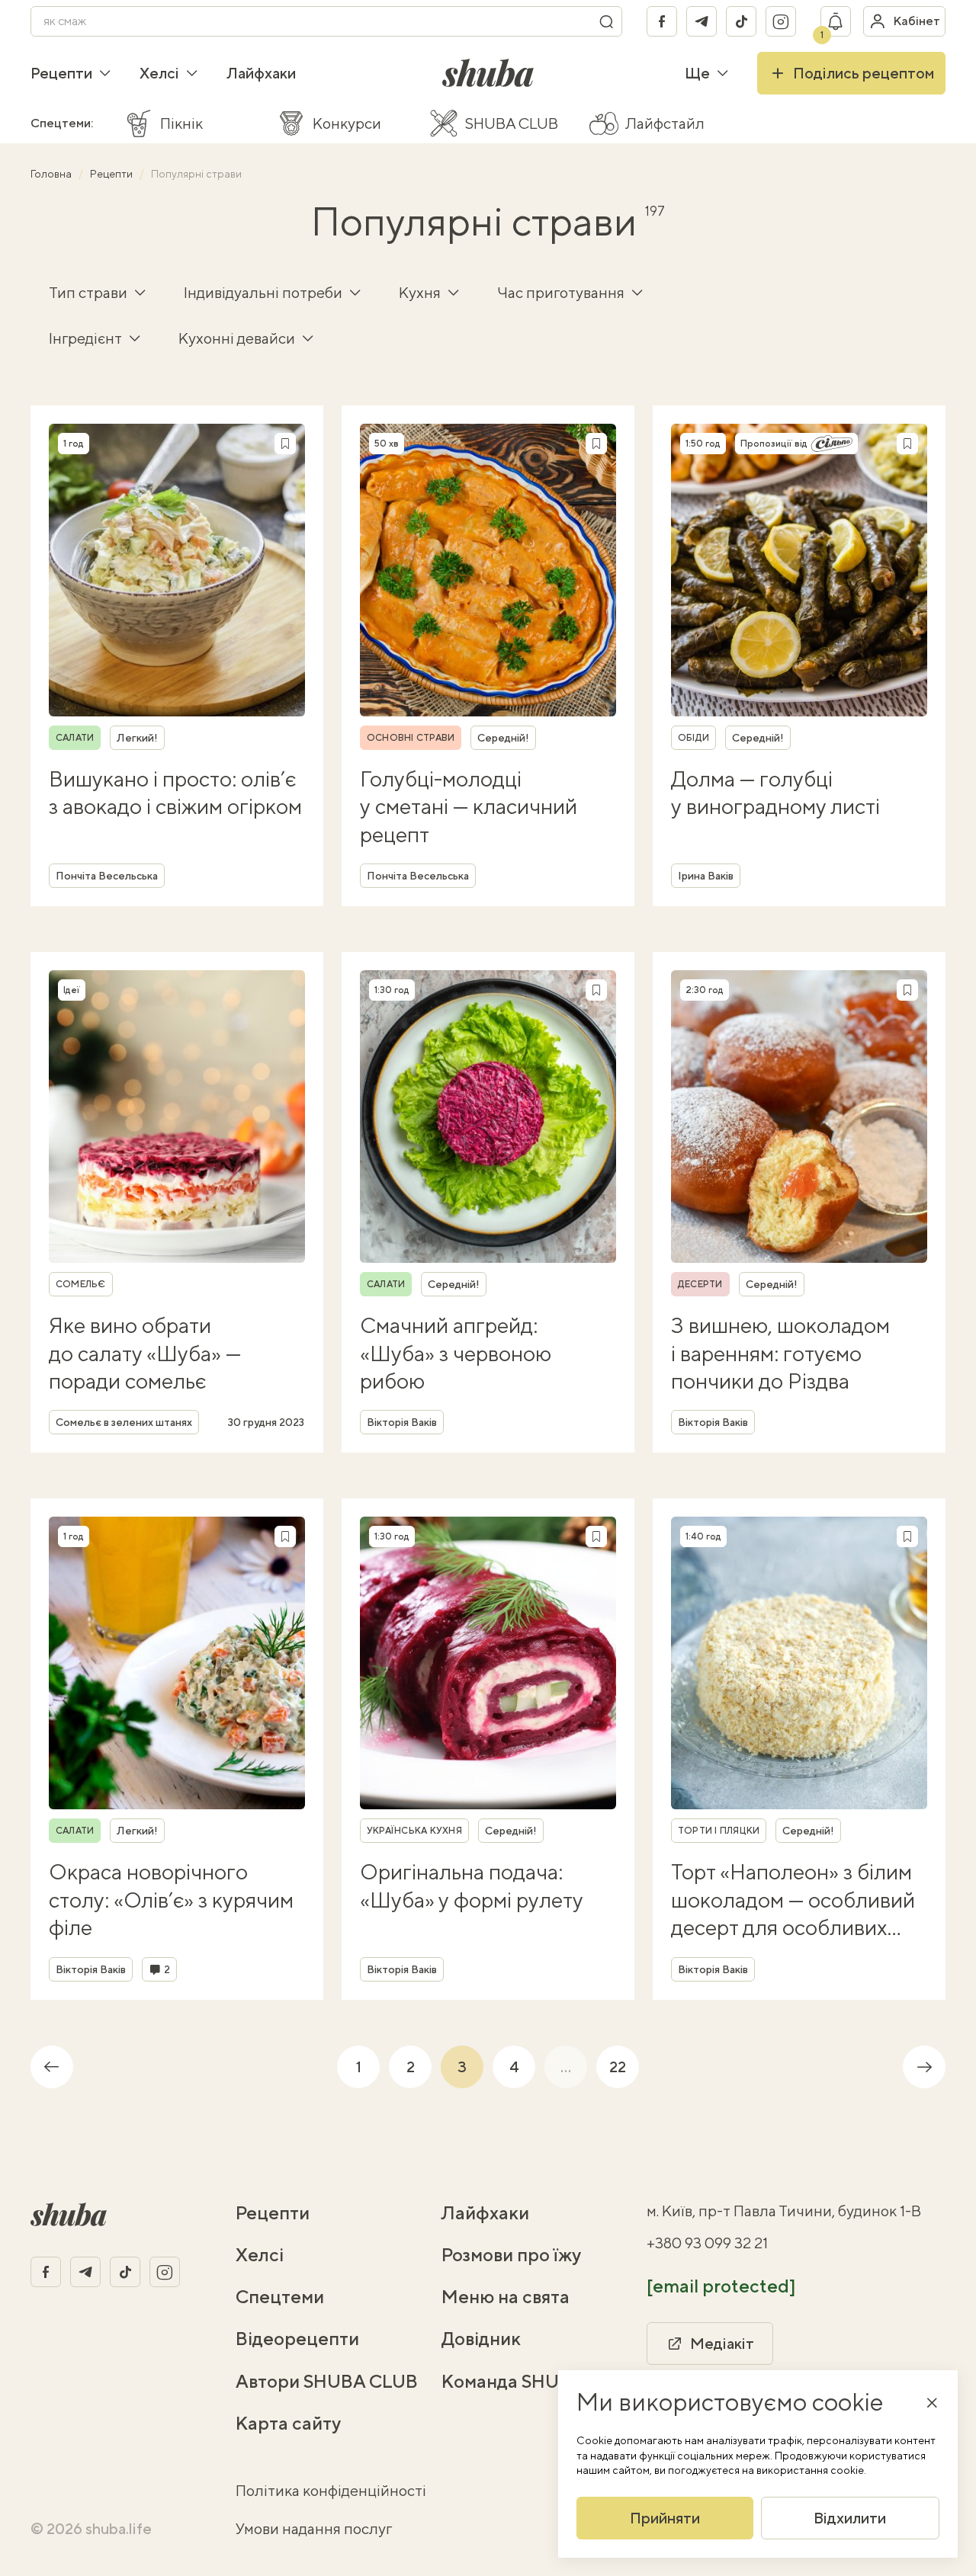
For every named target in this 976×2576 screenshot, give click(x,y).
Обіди (693, 738)
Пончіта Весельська (107, 876)
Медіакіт (722, 2343)
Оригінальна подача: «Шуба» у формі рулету (472, 1885)
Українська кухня (414, 1831)
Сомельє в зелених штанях (124, 1422)
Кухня (420, 292)
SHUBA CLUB (512, 123)
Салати (75, 738)
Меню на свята (506, 2296)
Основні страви (411, 738)
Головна (52, 174)
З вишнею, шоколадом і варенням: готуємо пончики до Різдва (780, 1353)
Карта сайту (288, 2423)
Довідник (481, 2338)
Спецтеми (280, 2296)
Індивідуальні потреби (263, 292)
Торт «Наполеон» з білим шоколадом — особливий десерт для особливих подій (793, 1900)
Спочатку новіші (850, 292)
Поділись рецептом (864, 73)
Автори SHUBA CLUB (327, 2381)
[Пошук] (606, 21)
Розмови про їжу (511, 2254)
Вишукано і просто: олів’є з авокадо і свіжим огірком (175, 792)
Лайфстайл (665, 123)
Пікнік (181, 123)
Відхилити (850, 2518)
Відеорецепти (297, 2338)
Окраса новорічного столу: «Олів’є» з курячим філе (171, 1899)
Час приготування (561, 292)
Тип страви (88, 292)
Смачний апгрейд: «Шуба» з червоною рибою (456, 1353)
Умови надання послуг (314, 2528)
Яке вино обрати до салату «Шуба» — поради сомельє (145, 1353)
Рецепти (61, 73)
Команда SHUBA (513, 2381)
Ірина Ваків (706, 876)
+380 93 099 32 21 (707, 2243)
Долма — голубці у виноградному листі (775, 792)
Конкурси (347, 123)
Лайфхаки (261, 73)
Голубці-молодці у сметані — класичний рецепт (469, 806)
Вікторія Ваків (402, 1422)
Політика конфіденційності (331, 2490)
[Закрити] (932, 2402)
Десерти (700, 1284)
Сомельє (81, 1284)
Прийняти (665, 2518)
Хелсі (159, 73)
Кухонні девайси (237, 338)
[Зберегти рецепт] (285, 444)
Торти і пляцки (719, 1831)
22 (618, 2067)
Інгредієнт (85, 338)
